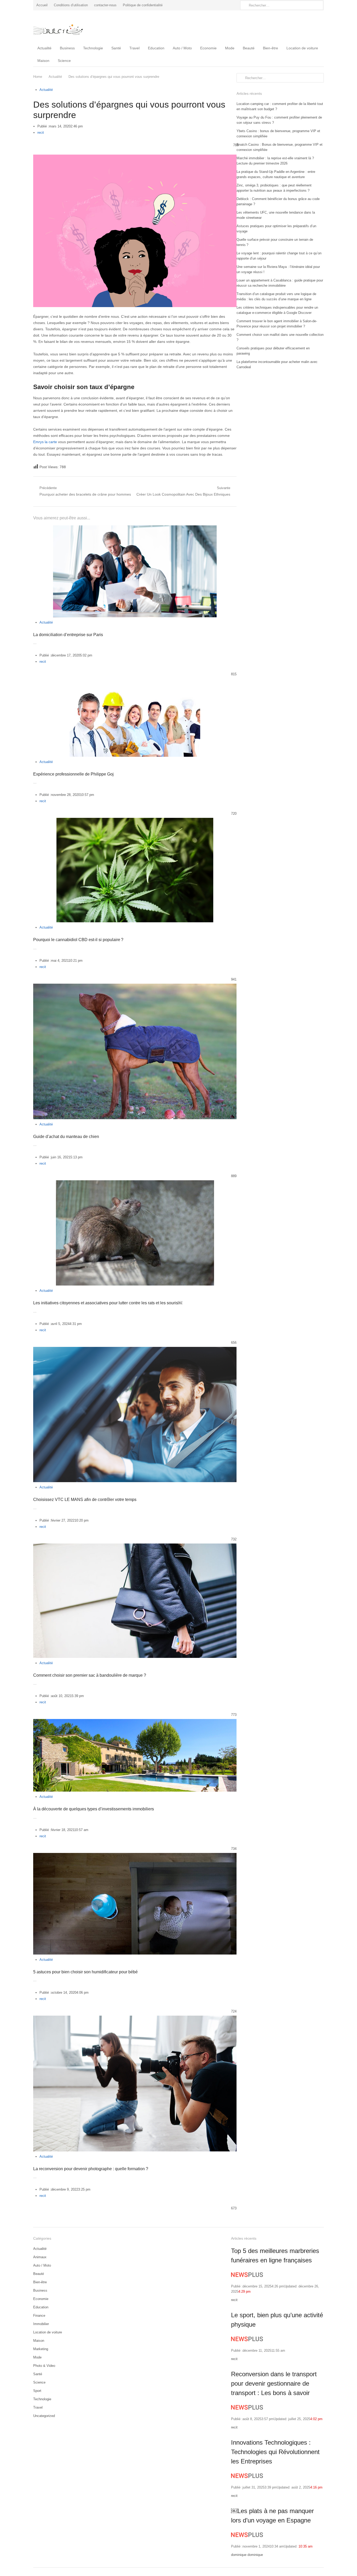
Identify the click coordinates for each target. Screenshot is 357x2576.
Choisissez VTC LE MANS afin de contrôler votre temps (85, 1500)
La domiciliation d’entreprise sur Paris (68, 635)
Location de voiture (302, 48)
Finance (39, 2316)
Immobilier (41, 2324)
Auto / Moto (182, 48)
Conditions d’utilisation (71, 5)
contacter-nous (105, 5)
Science (64, 61)
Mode (230, 48)
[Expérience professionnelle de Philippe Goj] (135, 681)
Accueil (42, 5)
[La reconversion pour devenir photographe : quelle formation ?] (135, 2019)
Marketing (41, 2349)
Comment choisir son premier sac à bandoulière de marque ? (90, 1675)
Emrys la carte (45, 442)
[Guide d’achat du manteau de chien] (135, 987)
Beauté (249, 48)
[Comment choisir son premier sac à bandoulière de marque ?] (135, 1547)
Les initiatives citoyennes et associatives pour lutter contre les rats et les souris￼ (108, 1303)
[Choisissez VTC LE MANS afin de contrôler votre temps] (135, 1350)
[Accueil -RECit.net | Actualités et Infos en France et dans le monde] (67, 26)
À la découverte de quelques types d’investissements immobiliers (94, 1809)
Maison (43, 61)
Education (156, 48)
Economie (208, 48)
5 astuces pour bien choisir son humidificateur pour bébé (85, 1972)
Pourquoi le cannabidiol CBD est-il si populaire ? (78, 940)
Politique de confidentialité (143, 5)
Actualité (44, 48)
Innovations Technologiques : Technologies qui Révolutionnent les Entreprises (275, 2452)
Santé (116, 48)
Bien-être (270, 48)
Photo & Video (44, 2366)
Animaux (40, 2257)
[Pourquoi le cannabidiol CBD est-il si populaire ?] (135, 821)
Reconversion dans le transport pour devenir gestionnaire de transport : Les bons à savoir (274, 2383)
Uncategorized (44, 2416)
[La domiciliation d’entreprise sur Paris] (135, 528)
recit (41, 133)
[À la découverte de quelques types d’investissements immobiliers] (135, 1722)
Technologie (93, 48)
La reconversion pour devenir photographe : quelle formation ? (91, 2169)
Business (67, 48)
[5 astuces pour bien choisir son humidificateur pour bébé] (135, 1856)
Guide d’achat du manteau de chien (66, 1137)
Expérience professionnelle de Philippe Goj (73, 774)
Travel (134, 48)
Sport (37, 2391)
